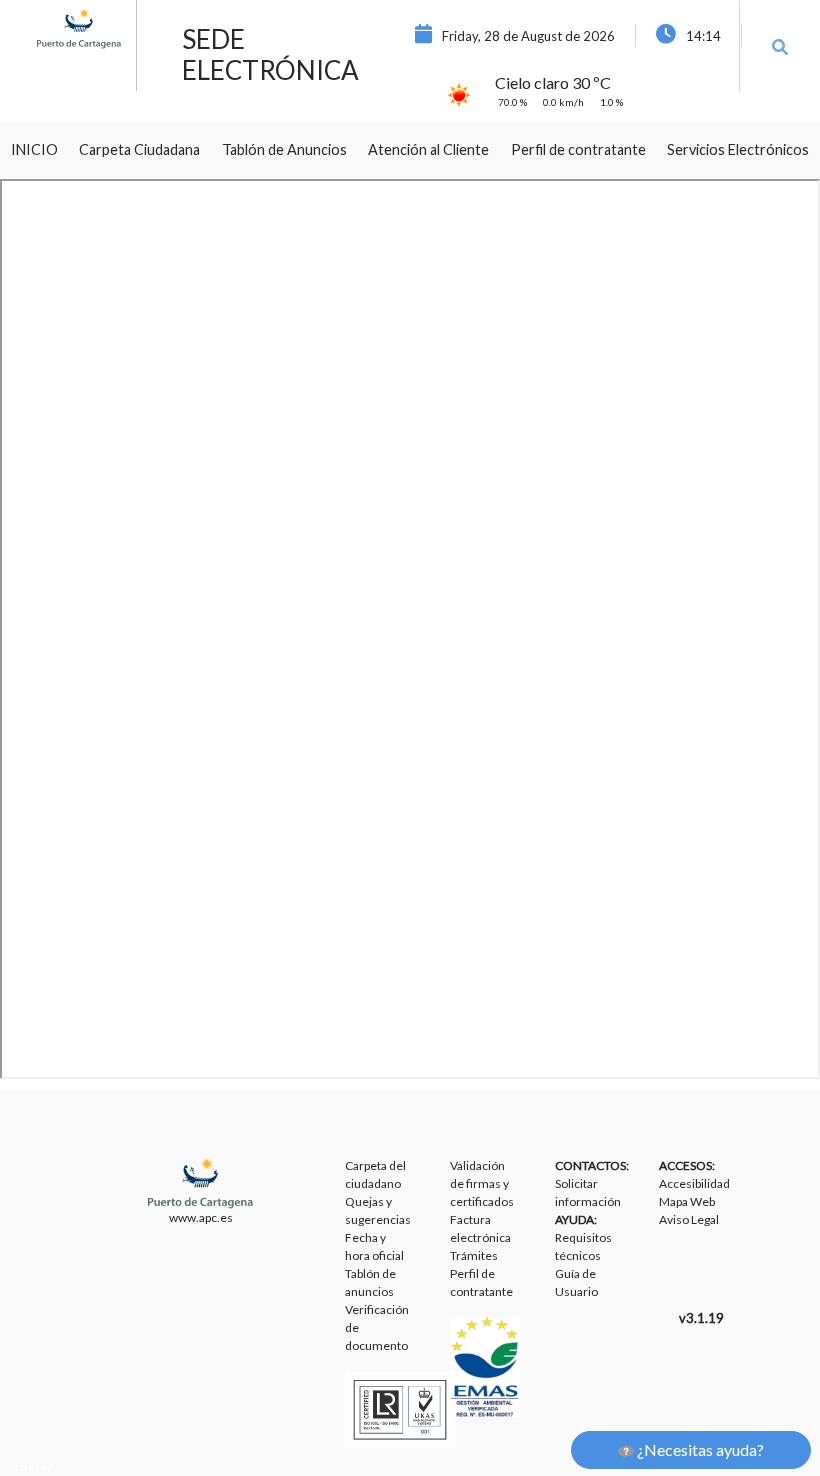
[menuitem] (34, 150)
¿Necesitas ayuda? (699, 1449)
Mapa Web (687, 1201)
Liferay (33, 1466)
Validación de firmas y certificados (482, 1183)
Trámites (474, 1255)
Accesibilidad (694, 1183)
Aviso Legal (689, 1219)
